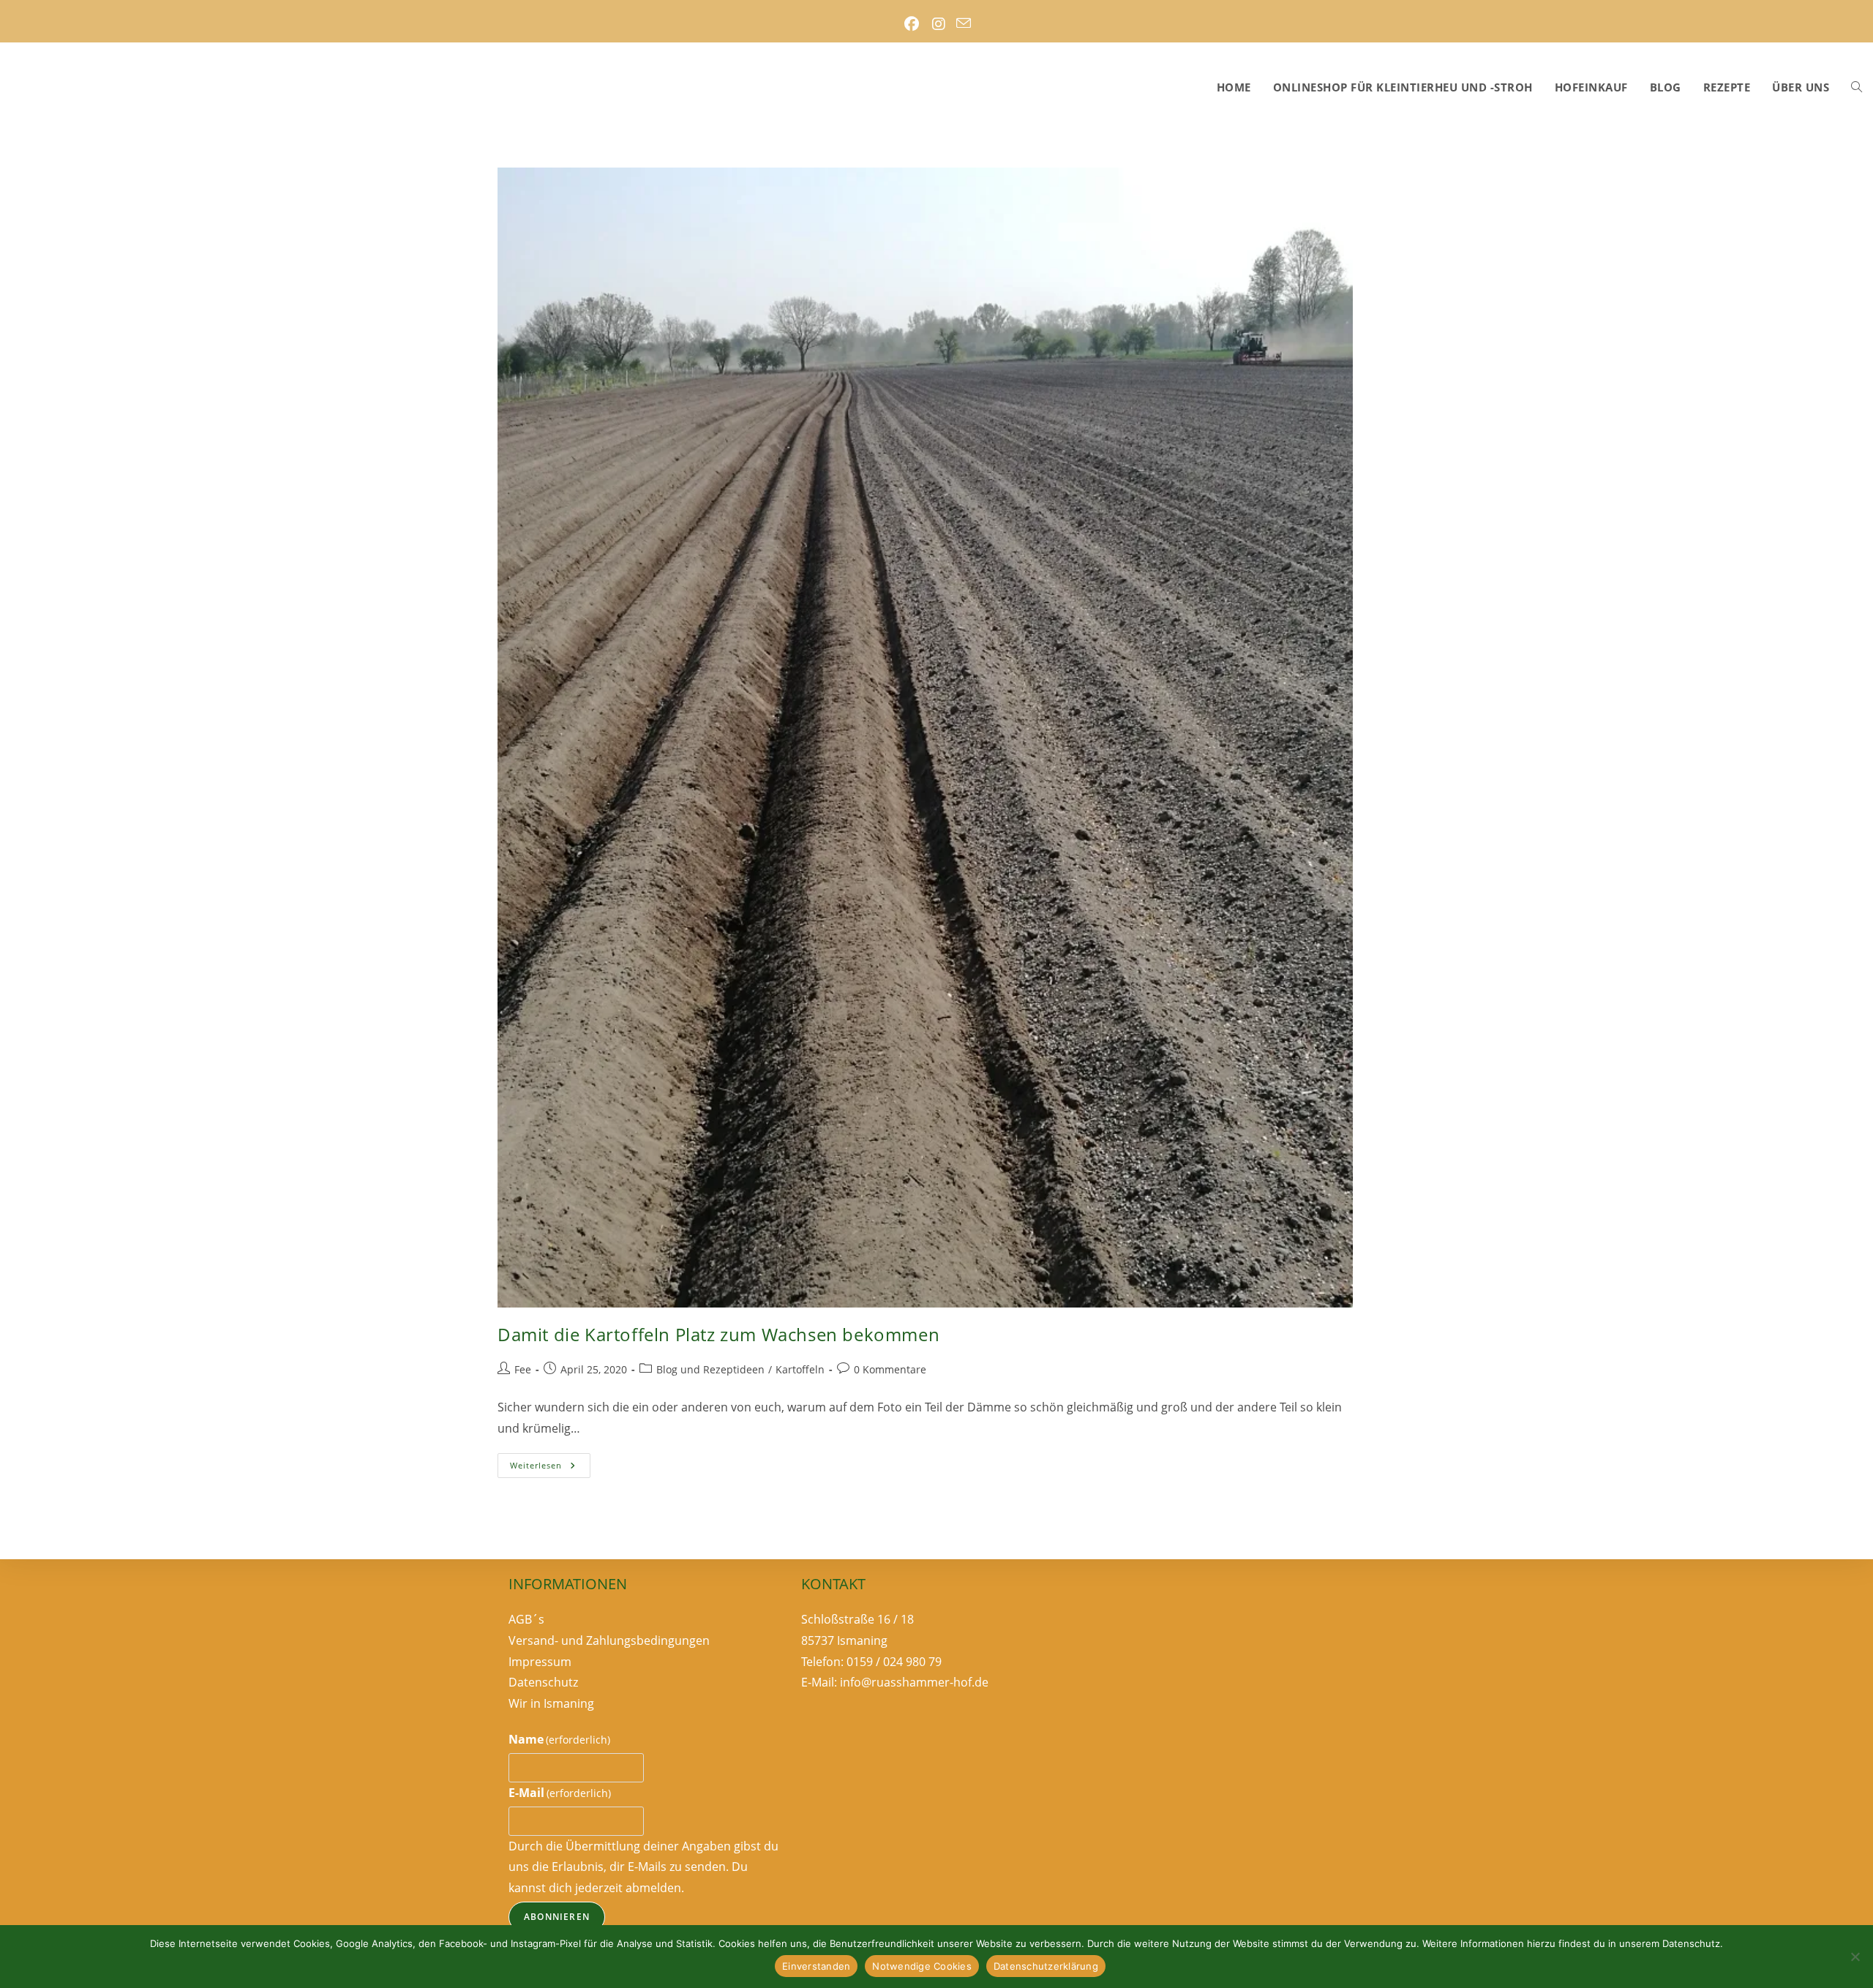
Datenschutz (543, 1682)
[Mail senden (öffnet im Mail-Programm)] (964, 24)
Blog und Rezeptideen (710, 1369)
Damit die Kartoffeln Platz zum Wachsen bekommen (718, 1334)
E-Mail (560, 1793)
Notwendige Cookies (922, 1966)
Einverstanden (816, 1966)
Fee (523, 1369)
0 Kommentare (890, 1369)
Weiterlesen (550, 1468)
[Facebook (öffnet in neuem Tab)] (911, 24)
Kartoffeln (800, 1369)
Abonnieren (557, 1917)
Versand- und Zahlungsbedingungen (609, 1640)
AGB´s (526, 1619)
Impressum (540, 1662)
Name (559, 1739)
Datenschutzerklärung (1046, 1966)
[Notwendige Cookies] (1855, 1957)
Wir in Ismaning (551, 1703)
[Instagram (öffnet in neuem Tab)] (938, 24)
